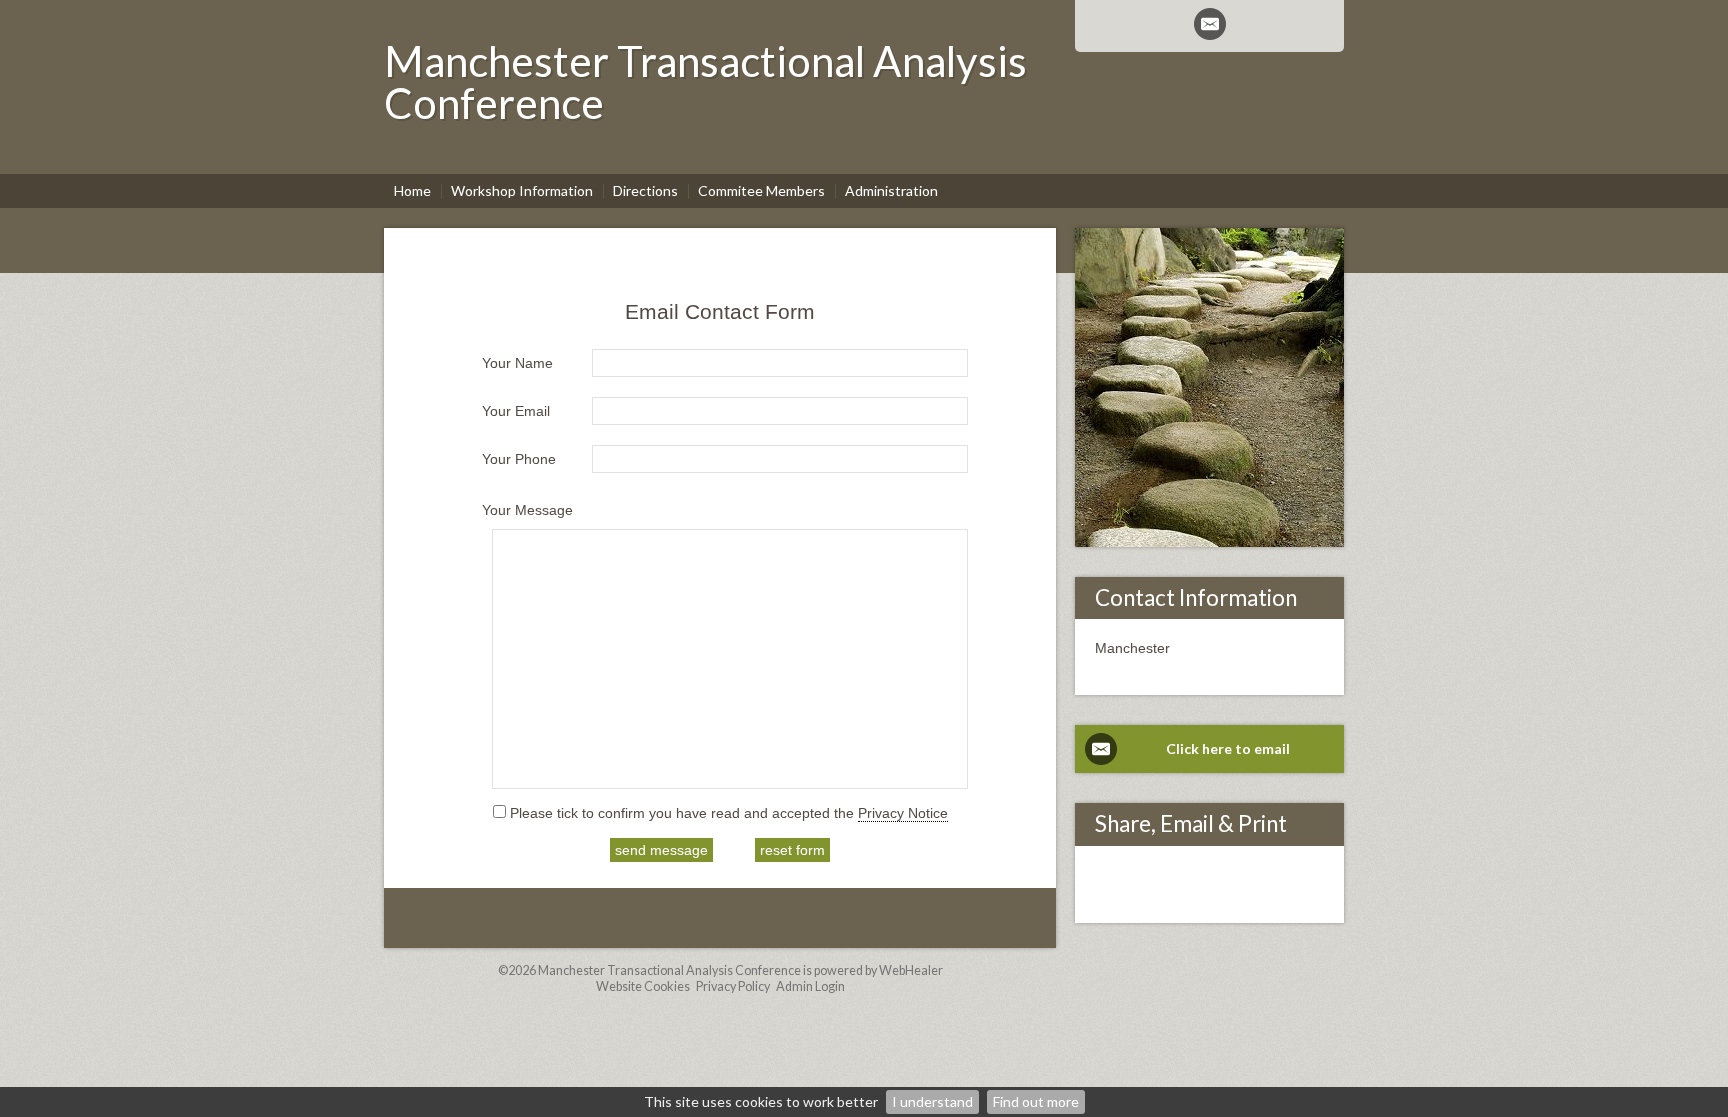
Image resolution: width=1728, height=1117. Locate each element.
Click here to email (1228, 748)
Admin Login (810, 986)
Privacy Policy (733, 986)
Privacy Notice (903, 813)
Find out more (1036, 1101)
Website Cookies (643, 986)
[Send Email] (1210, 24)
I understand (932, 1101)
